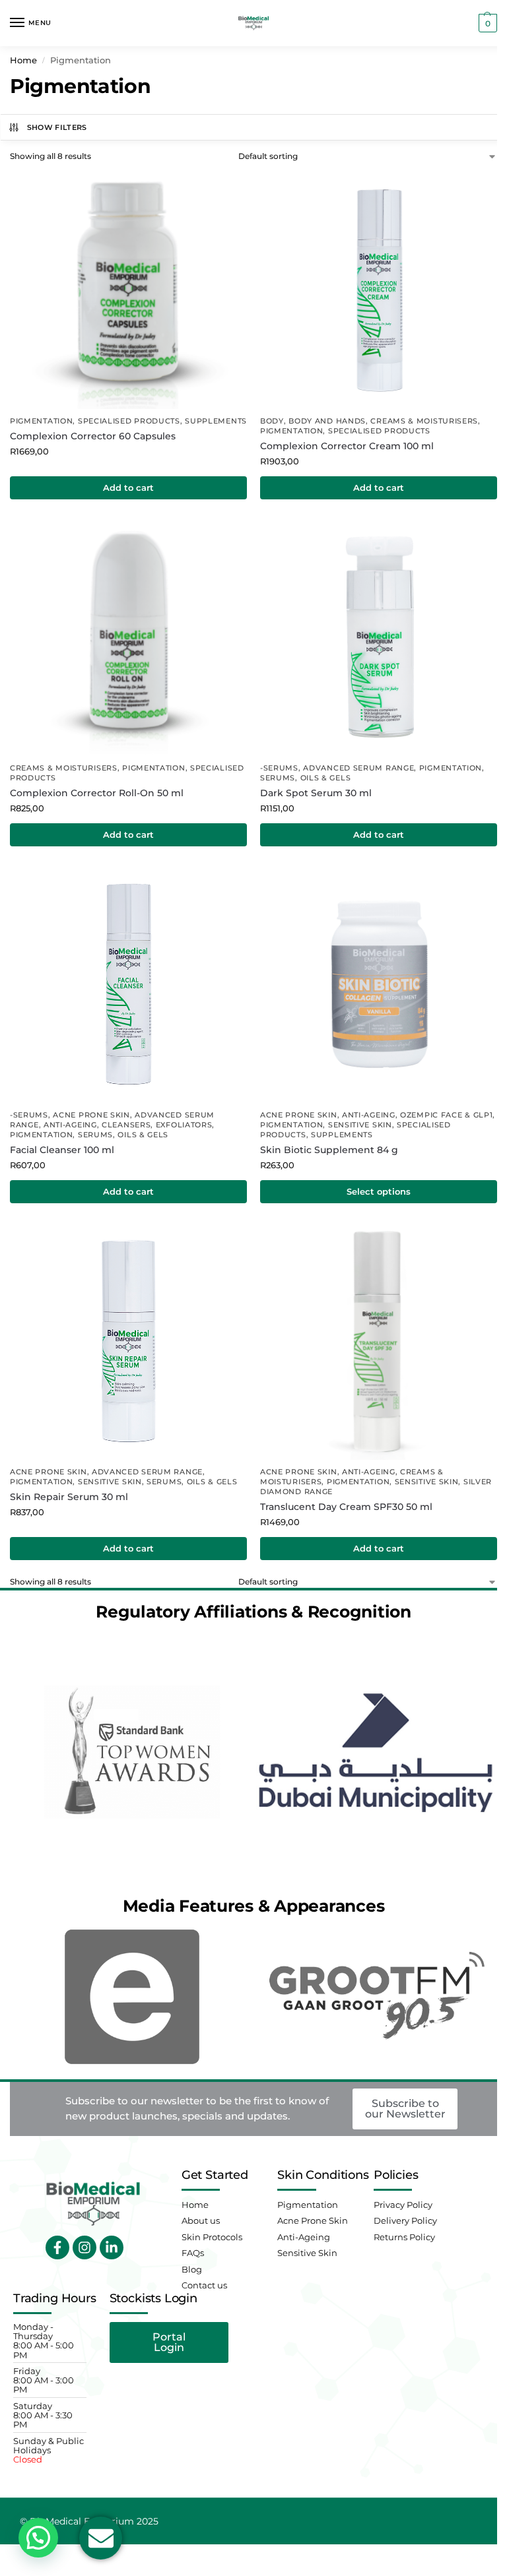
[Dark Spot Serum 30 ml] (379, 638)
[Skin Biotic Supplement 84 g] (379, 985)
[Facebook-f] (57, 2247)
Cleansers (126, 1125)
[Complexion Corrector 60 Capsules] (128, 291)
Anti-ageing (70, 1125)
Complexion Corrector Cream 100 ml (347, 446)
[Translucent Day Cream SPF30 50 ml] (379, 1341)
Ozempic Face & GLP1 (446, 1115)
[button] (486, 23)
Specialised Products (129, 421)
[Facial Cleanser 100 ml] (128, 985)
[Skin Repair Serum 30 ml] (128, 1341)
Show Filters (57, 127)
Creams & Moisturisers (424, 421)
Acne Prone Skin (91, 1115)
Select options (379, 1191)
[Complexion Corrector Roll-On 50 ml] (128, 638)
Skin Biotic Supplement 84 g (329, 1150)
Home (23, 60)
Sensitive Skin (360, 1125)
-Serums (279, 768)
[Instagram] (84, 2247)
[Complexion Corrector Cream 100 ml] (379, 291)
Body (272, 421)
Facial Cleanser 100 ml (62, 1150)
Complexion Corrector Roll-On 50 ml (97, 793)
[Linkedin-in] (112, 2247)
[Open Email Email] (101, 2538)
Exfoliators (184, 1125)
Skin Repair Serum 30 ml (69, 1497)
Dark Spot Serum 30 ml (316, 793)
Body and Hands (327, 421)
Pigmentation (41, 421)
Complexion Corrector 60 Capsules (93, 436)
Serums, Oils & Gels (305, 778)
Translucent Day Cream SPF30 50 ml (346, 1507)
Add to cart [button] (128, 487)
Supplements (216, 421)
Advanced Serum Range (358, 768)
